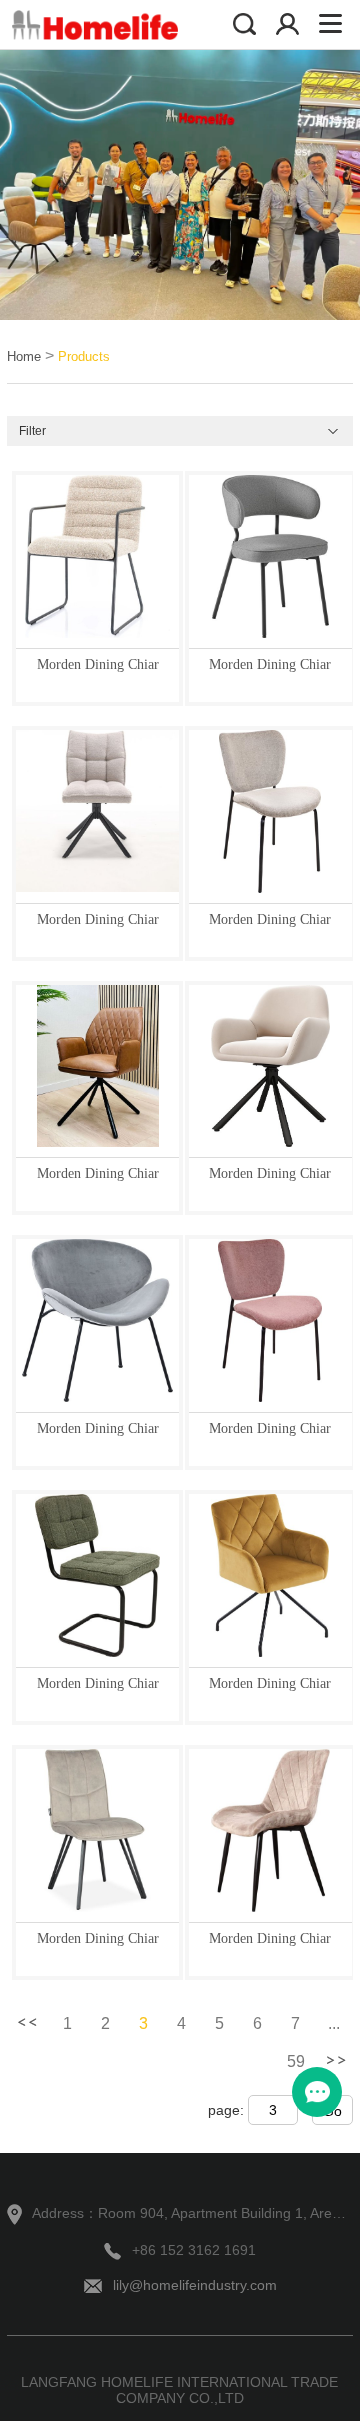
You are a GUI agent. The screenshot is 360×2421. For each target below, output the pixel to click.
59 (296, 2061)
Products (84, 356)
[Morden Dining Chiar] (97, 556)
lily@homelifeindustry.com (195, 2285)
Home (24, 356)
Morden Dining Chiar (98, 664)
